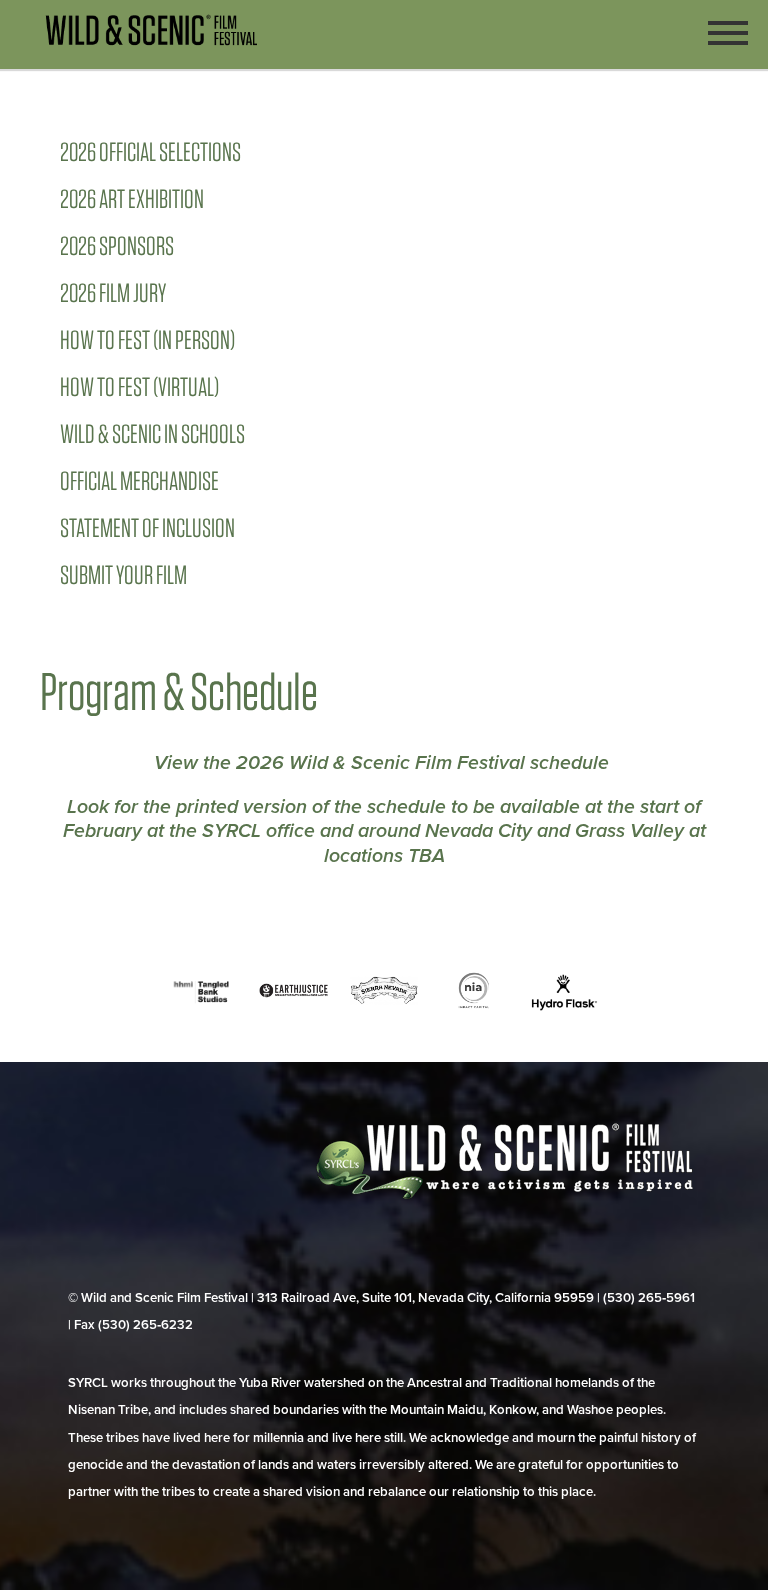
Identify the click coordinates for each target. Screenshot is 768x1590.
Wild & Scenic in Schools (152, 433)
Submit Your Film (123, 574)
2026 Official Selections (150, 151)
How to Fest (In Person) (147, 339)
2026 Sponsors (117, 245)
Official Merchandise (139, 480)
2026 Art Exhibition (132, 198)
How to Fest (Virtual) (139, 386)
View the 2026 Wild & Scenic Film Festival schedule (384, 763)
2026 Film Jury (113, 292)
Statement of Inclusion (147, 527)
